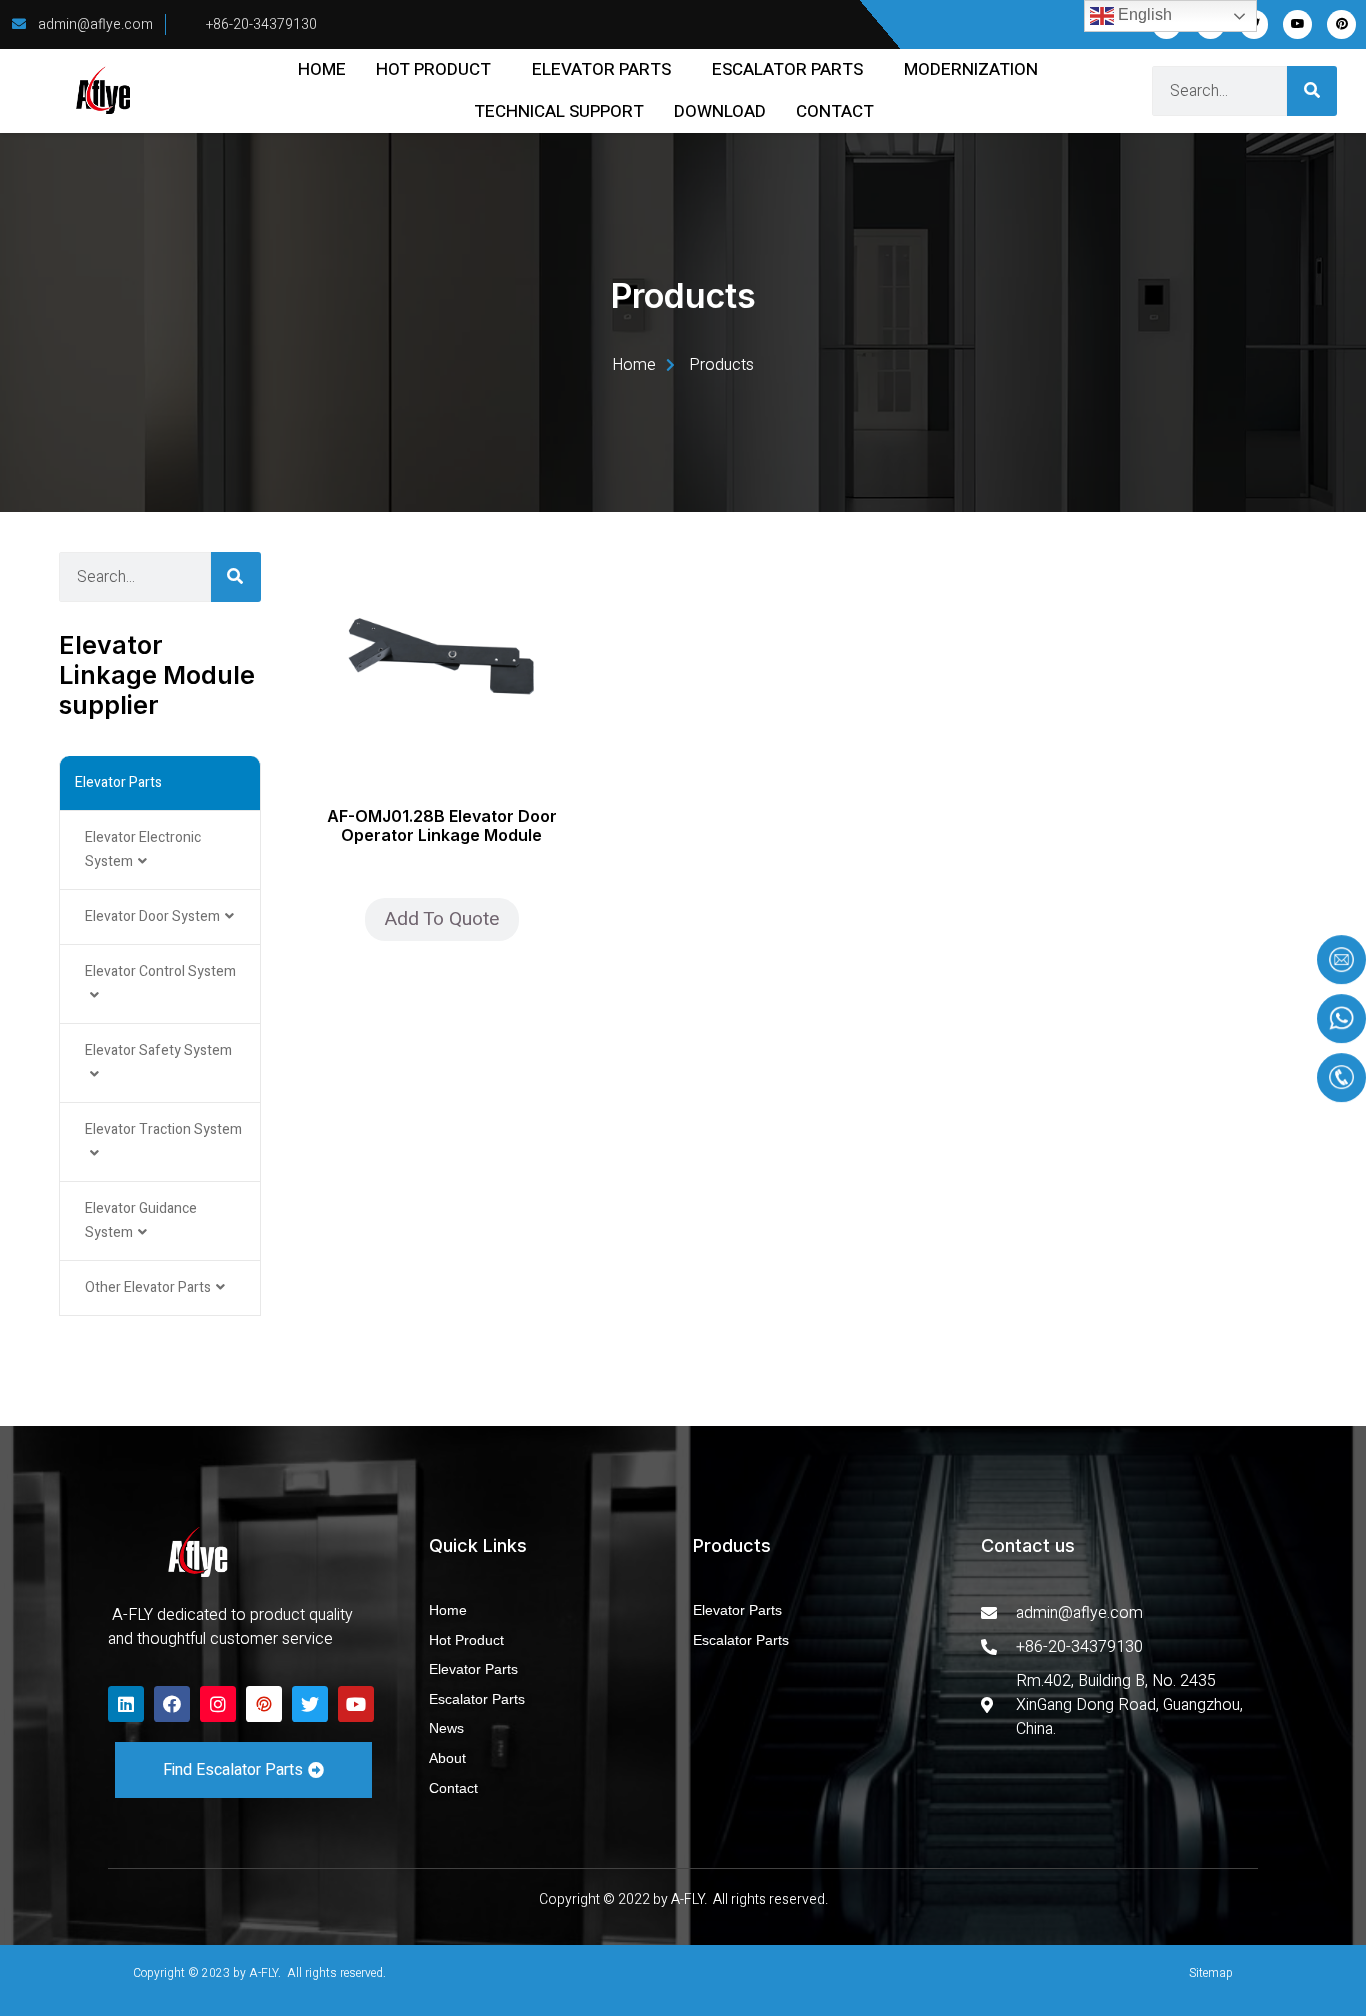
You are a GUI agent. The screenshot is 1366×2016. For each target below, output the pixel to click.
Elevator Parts (601, 69)
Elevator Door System (152, 916)
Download (720, 111)
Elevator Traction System (163, 1129)
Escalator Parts (787, 69)
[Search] (1312, 91)
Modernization (971, 69)
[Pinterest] (1341, 24)
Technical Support (559, 111)
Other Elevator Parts (148, 1287)
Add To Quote (441, 919)
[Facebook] (172, 1704)
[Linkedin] (126, 1704)
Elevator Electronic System (143, 849)
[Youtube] (1297, 24)
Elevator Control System (160, 971)
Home (322, 69)
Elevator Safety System (158, 1050)
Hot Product (433, 69)
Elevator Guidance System (141, 1220)
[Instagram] (218, 1704)
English (1143, 14)
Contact (835, 111)
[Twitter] (310, 1704)
